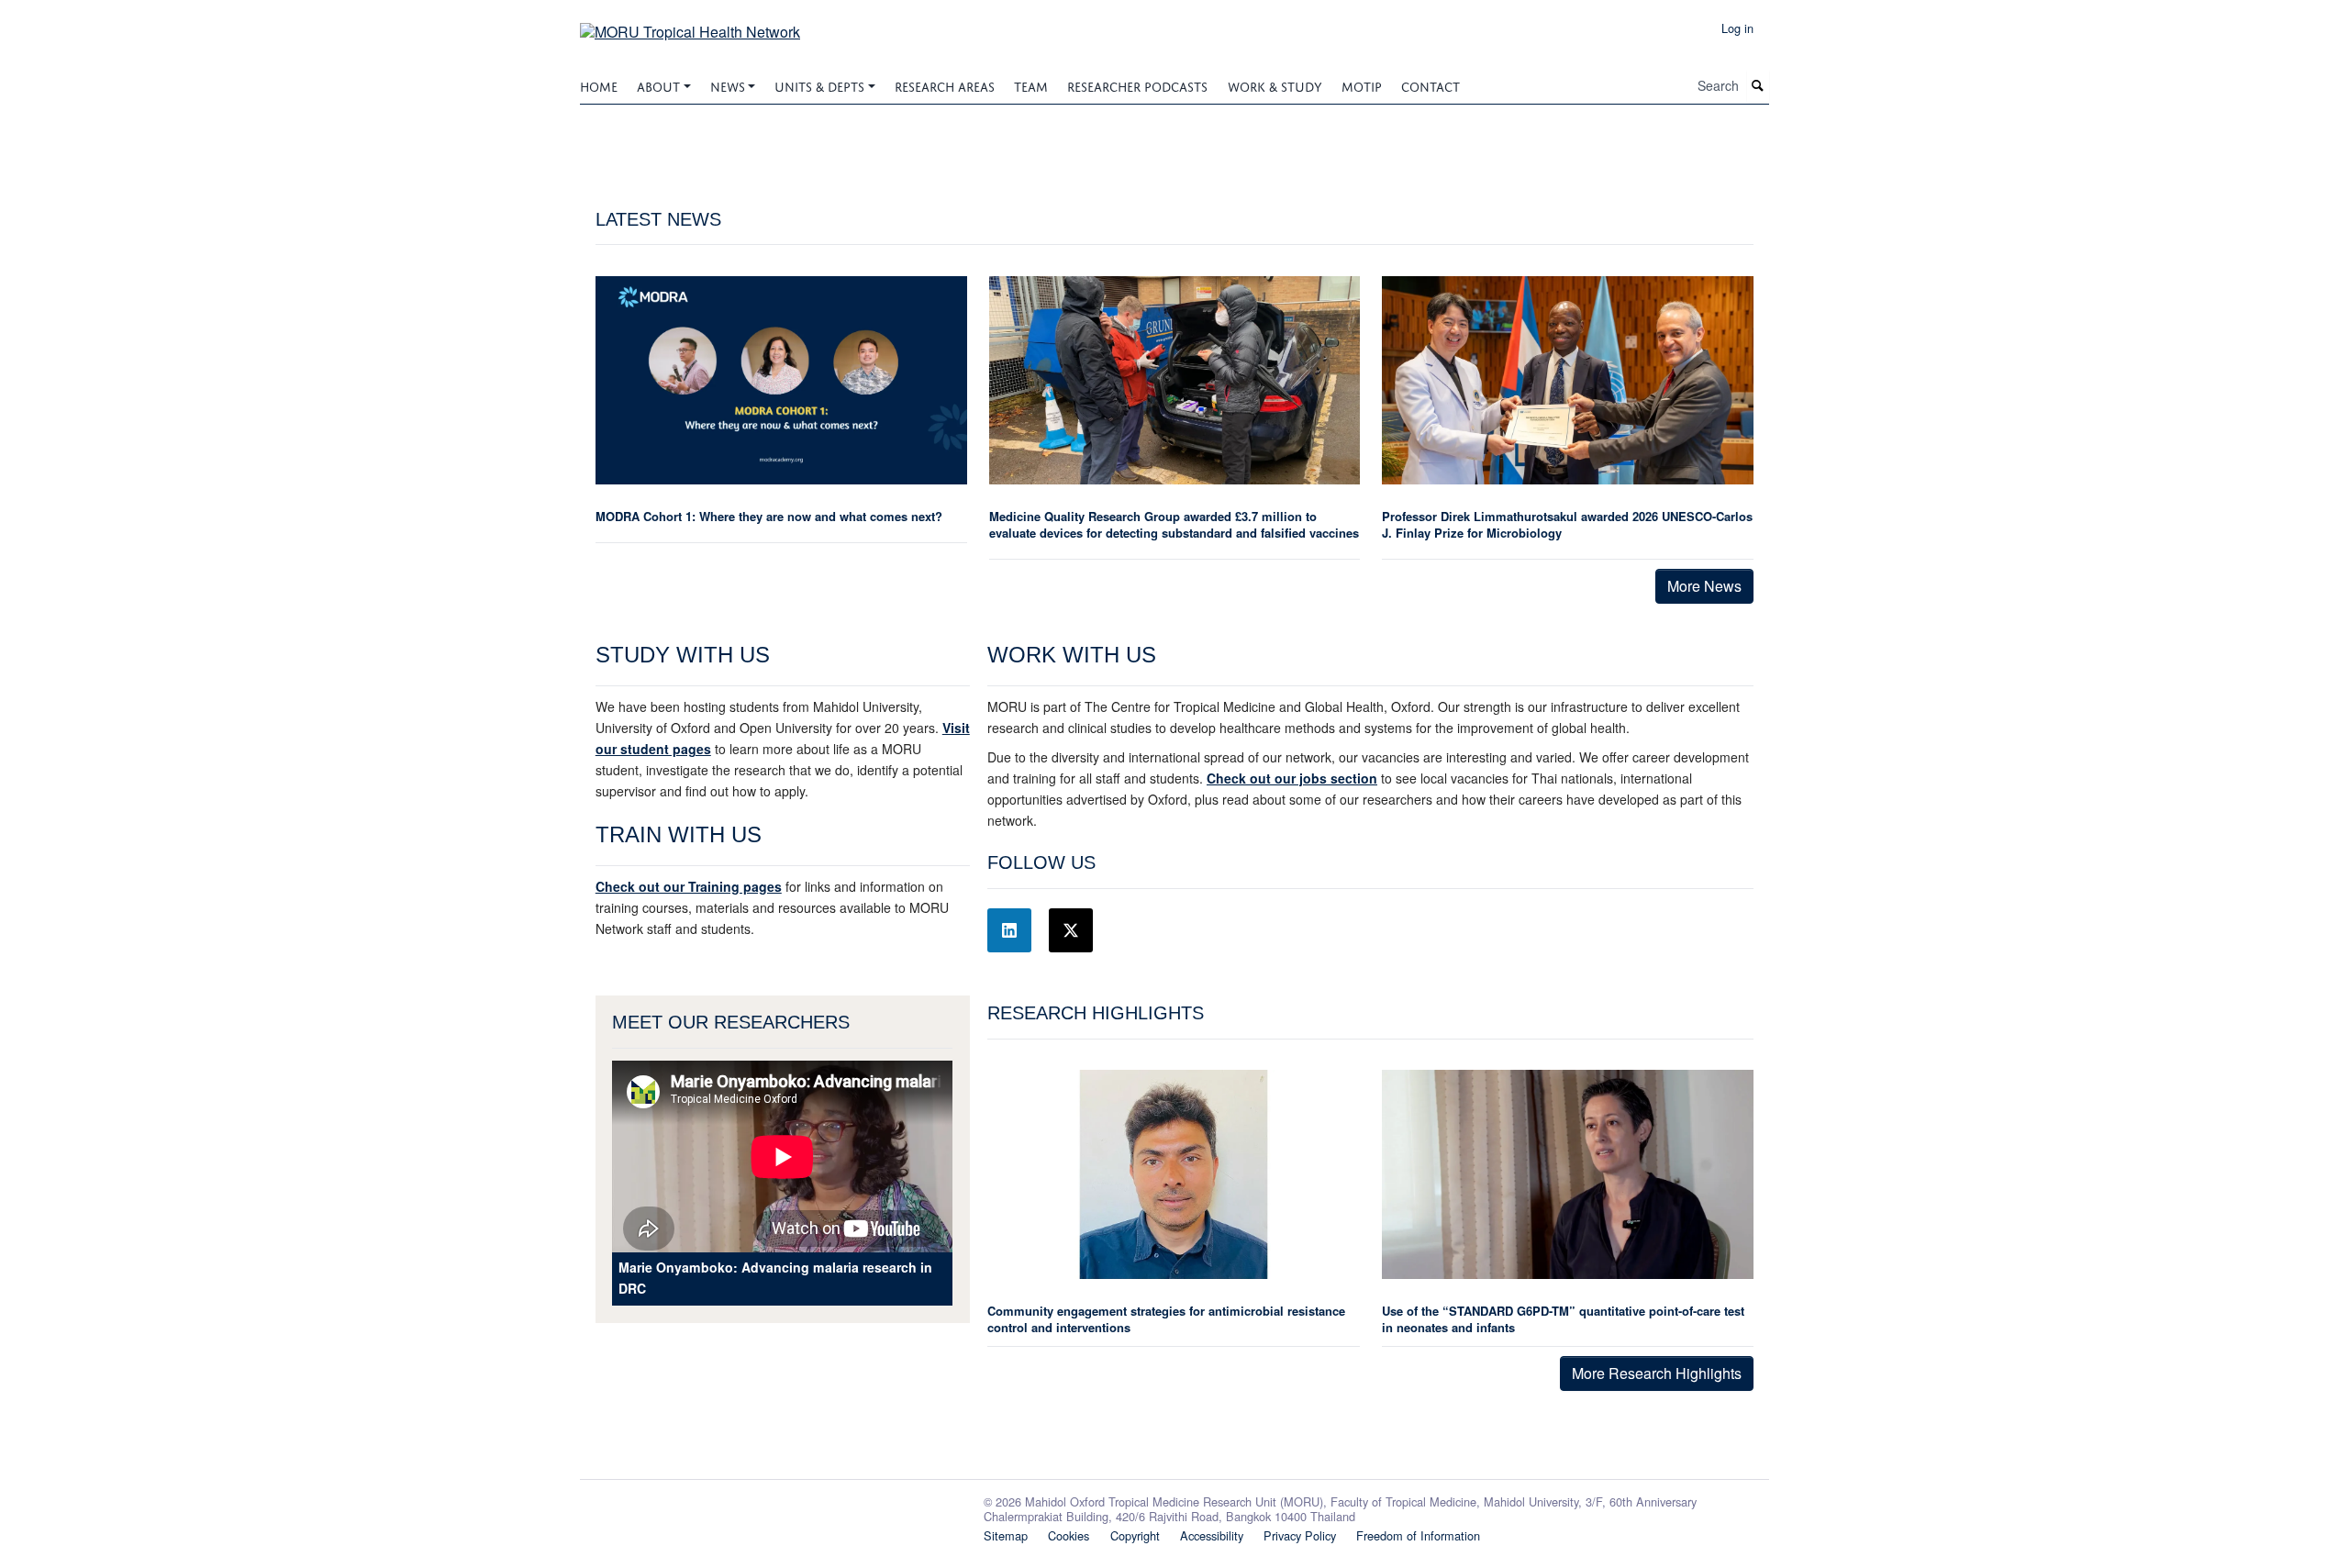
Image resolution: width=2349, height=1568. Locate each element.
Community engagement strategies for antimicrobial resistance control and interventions (1166, 1319)
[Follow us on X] (1071, 930)
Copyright (1135, 1535)
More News (1704, 586)
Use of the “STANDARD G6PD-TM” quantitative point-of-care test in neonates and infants (1563, 1319)
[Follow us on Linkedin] (1009, 930)
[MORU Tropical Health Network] (690, 25)
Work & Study (1275, 85)
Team (1031, 85)
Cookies (1069, 1535)
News (728, 85)
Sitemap (1006, 1535)
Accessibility (1212, 1535)
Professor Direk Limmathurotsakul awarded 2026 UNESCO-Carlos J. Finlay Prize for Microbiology (1567, 524)
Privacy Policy (1300, 1535)
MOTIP (1362, 85)
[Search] (1758, 86)
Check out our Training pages (689, 886)
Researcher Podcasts (1137, 85)
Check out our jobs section (1292, 778)
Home (599, 85)
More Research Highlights (1657, 1373)
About (658, 85)
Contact (1431, 85)
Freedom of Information (1418, 1535)
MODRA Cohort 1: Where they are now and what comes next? (769, 516)
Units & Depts (819, 85)
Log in (1737, 28)
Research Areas (945, 85)
